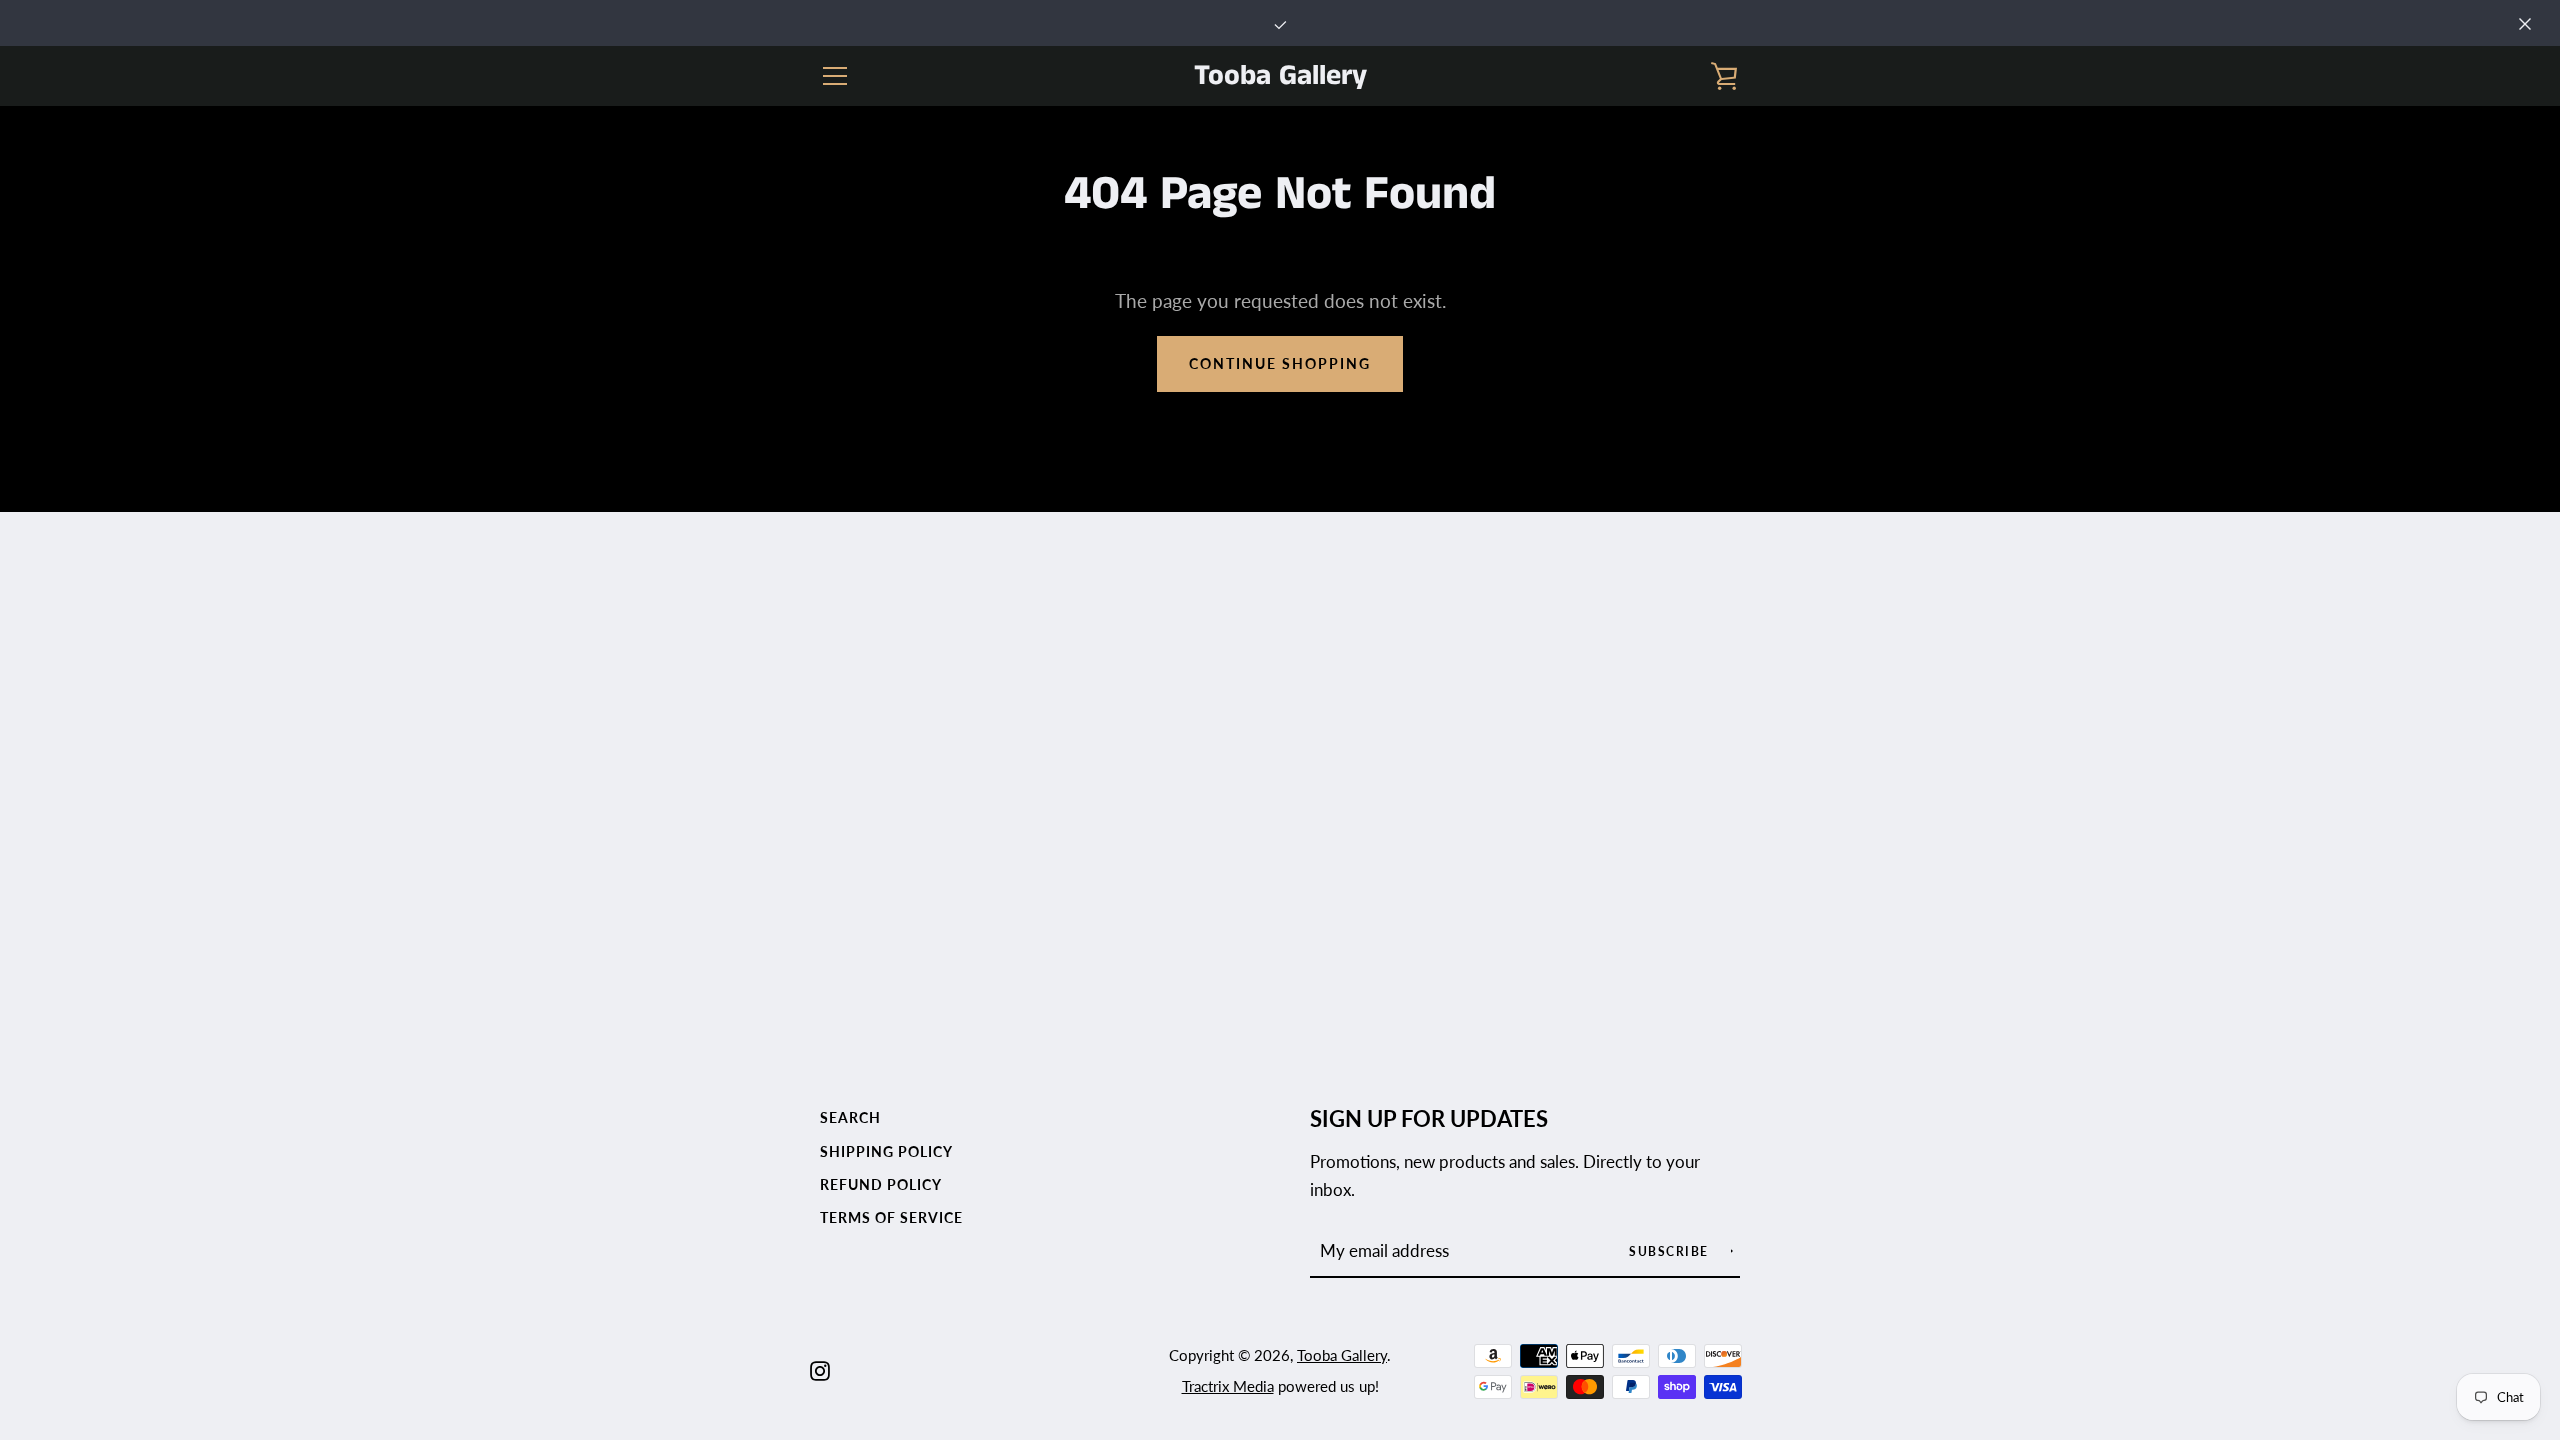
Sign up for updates (1429, 1119)
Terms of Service (891, 1217)
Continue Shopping (1280, 363)
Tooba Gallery (1280, 76)
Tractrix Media (1228, 1386)
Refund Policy (881, 1184)
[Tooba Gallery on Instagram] (820, 1368)
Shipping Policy (886, 1151)
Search (850, 1117)
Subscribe (1671, 1251)
